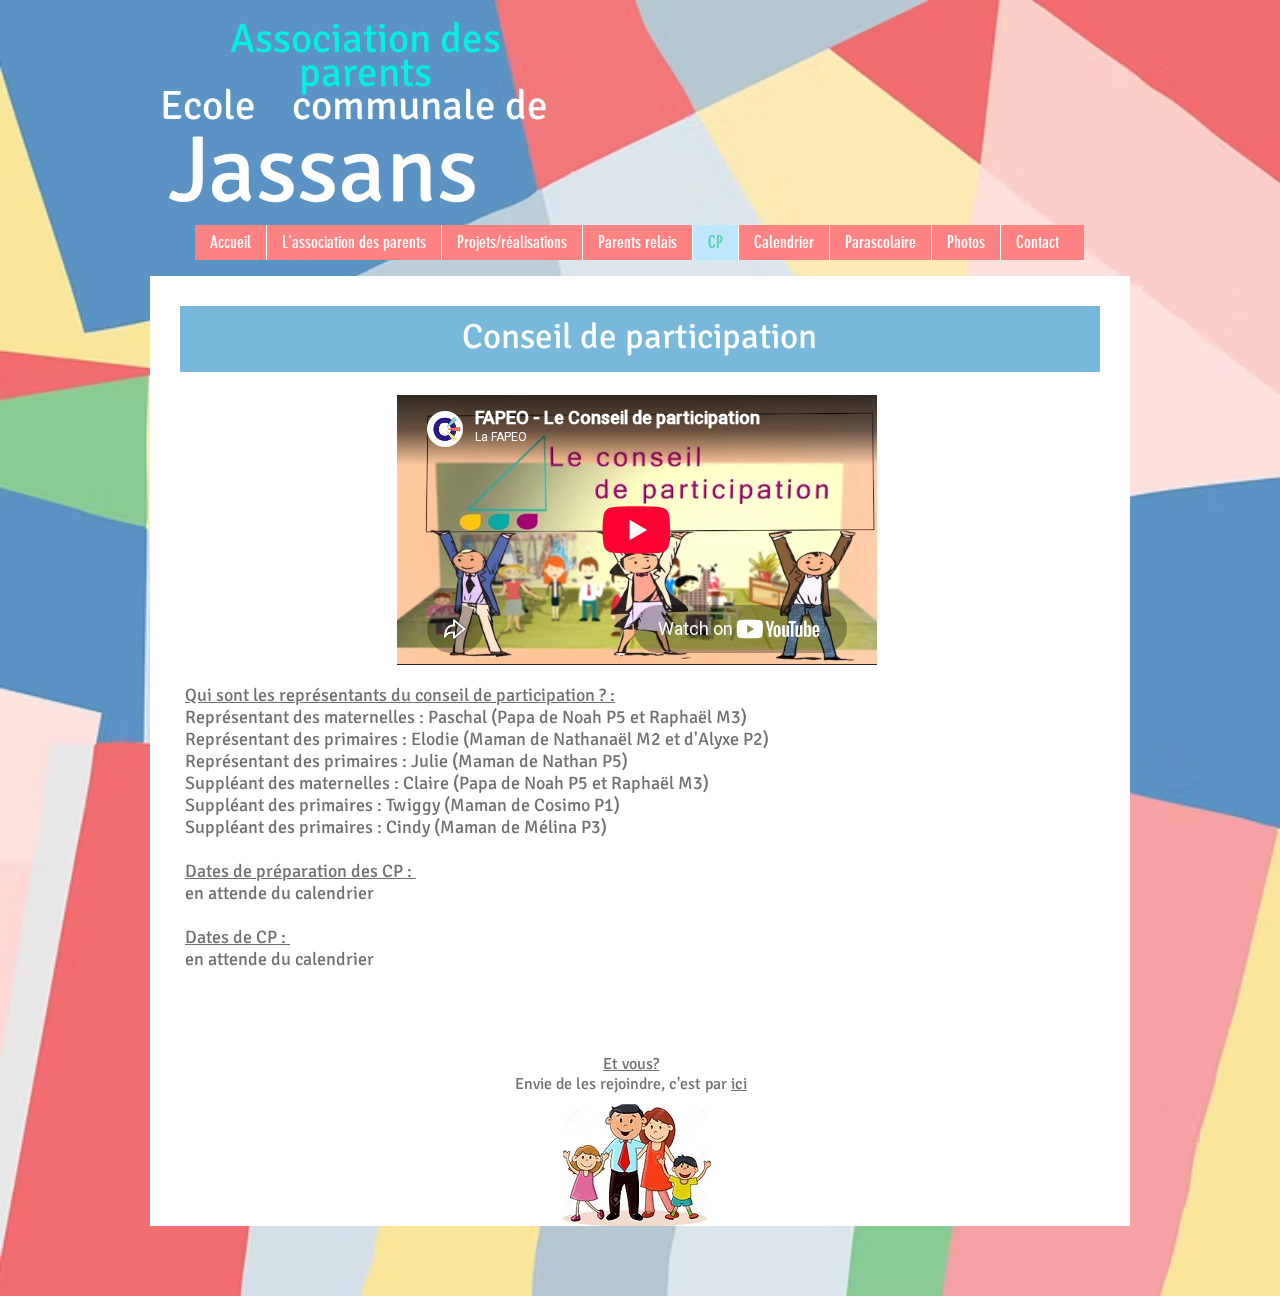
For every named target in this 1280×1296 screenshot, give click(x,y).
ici (739, 1084)
